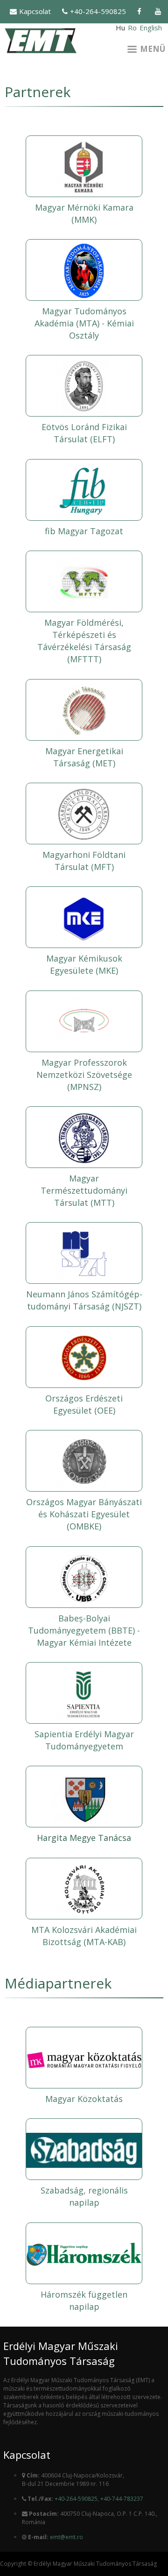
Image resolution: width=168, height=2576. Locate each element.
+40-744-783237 (122, 2499)
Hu (120, 28)
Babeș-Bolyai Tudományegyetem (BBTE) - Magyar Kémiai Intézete (84, 1630)
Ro (132, 28)
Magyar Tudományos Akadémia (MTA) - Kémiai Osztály (84, 323)
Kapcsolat (35, 11)
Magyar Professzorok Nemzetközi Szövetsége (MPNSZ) (84, 1075)
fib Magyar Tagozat (84, 531)
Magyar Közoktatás (84, 2099)
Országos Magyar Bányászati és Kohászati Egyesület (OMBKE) (84, 1514)
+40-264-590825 (98, 11)
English (151, 28)
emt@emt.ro (66, 2537)
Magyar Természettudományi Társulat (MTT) (84, 1190)
